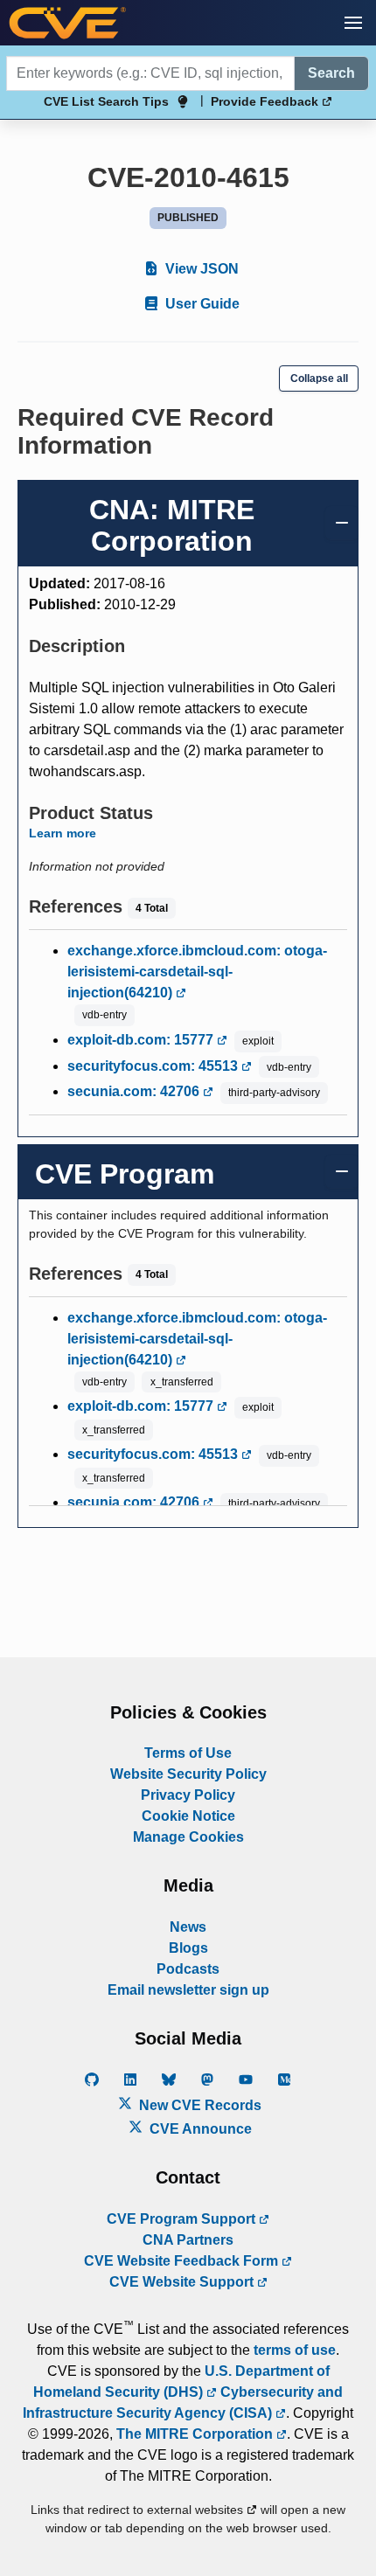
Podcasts (188, 1969)
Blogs (188, 1948)
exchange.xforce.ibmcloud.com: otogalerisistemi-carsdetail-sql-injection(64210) (197, 972)
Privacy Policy (188, 1795)
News (188, 1927)
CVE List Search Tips (106, 101)
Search (331, 73)
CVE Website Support (183, 2282)
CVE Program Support (183, 2219)
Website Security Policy (188, 1774)
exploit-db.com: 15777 (142, 1040)
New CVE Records (198, 2105)
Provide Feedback (266, 101)
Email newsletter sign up (188, 1990)
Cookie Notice (188, 1816)
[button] (353, 23)
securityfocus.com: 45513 (154, 1066)
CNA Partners (188, 2240)
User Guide (201, 304)
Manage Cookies (188, 1837)
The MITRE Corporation (196, 2434)
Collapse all (319, 378)
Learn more (63, 833)
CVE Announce (199, 2129)
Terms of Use (188, 1753)
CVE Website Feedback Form (183, 2261)
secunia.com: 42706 (135, 1091)
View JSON (200, 269)
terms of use (295, 2350)
